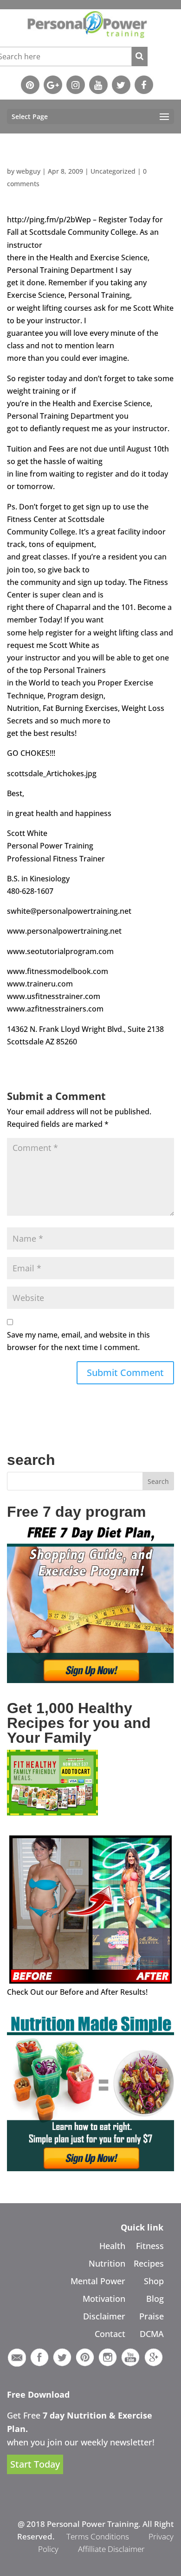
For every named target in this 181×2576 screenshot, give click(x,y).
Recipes (149, 2263)
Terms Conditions (98, 2536)
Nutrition (107, 2263)
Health (112, 2246)
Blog (155, 2299)
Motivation (104, 2299)
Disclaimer (104, 2316)
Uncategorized (113, 171)
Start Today (35, 2464)
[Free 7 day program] (90, 1680)
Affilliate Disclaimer (111, 2549)
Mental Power (98, 2281)
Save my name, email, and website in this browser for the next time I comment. (78, 1341)
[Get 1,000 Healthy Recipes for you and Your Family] (52, 1813)
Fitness (150, 2246)
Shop (154, 2281)
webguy (28, 171)
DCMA (152, 2334)
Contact (110, 2334)
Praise (152, 2316)
